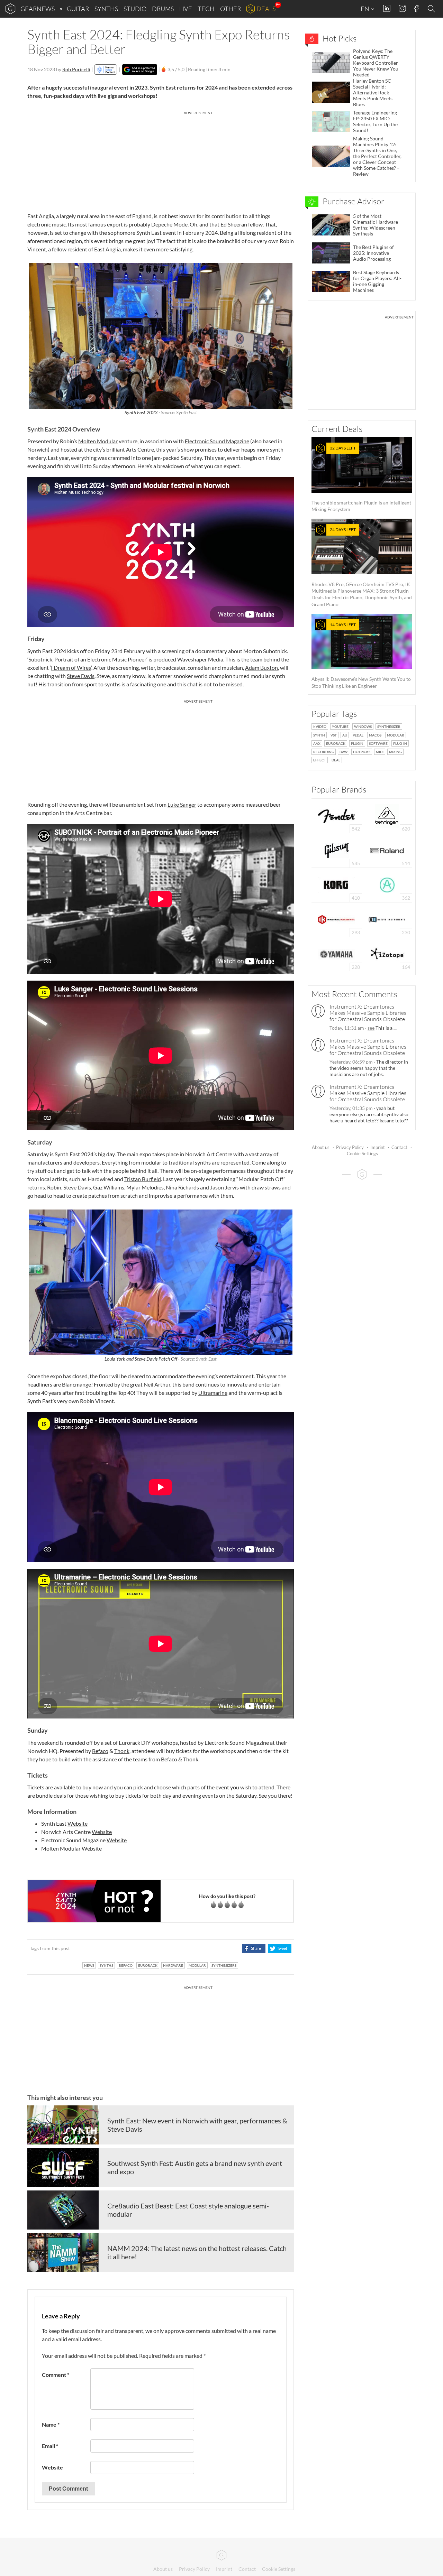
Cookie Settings (362, 1153)
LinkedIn (387, 8)
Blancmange (76, 1384)
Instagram (402, 8)
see (371, 1028)
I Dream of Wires (71, 668)
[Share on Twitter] (279, 1948)
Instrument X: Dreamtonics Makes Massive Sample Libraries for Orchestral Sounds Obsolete (368, 1013)
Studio (135, 9)
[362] (387, 884)
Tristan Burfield (143, 1179)
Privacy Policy (350, 1147)
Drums (163, 9)
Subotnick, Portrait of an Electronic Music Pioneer (87, 659)
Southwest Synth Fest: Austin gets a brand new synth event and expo (195, 2167)
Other (230, 9)
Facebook (417, 9)
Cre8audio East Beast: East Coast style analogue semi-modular (188, 2210)
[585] (337, 850)
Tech (206, 9)
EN (365, 9)
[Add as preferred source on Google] (140, 70)
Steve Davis (81, 676)
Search (432, 9)
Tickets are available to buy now (65, 1787)
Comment (56, 2375)
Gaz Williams (109, 1187)
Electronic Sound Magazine (217, 441)
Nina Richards (182, 1187)
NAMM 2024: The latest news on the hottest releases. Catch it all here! (197, 2252)
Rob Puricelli (76, 69)
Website (78, 1823)
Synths (106, 9)
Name (51, 2424)
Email (50, 2446)
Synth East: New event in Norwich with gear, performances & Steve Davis (197, 2125)
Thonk (122, 1751)
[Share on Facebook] (254, 1948)
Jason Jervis (224, 1187)
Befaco (100, 1751)
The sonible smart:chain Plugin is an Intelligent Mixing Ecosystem (361, 479)
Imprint (378, 1147)
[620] (387, 815)
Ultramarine (213, 1393)
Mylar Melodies (145, 1187)
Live (186, 9)
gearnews (38, 9)
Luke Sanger (182, 804)
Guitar (78, 9)
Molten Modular (98, 441)
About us (321, 1147)
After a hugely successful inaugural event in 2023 (87, 87)
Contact (399, 1147)
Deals (266, 9)
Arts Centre (140, 449)
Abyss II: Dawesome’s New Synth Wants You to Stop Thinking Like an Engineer (361, 655)
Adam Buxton (261, 668)
